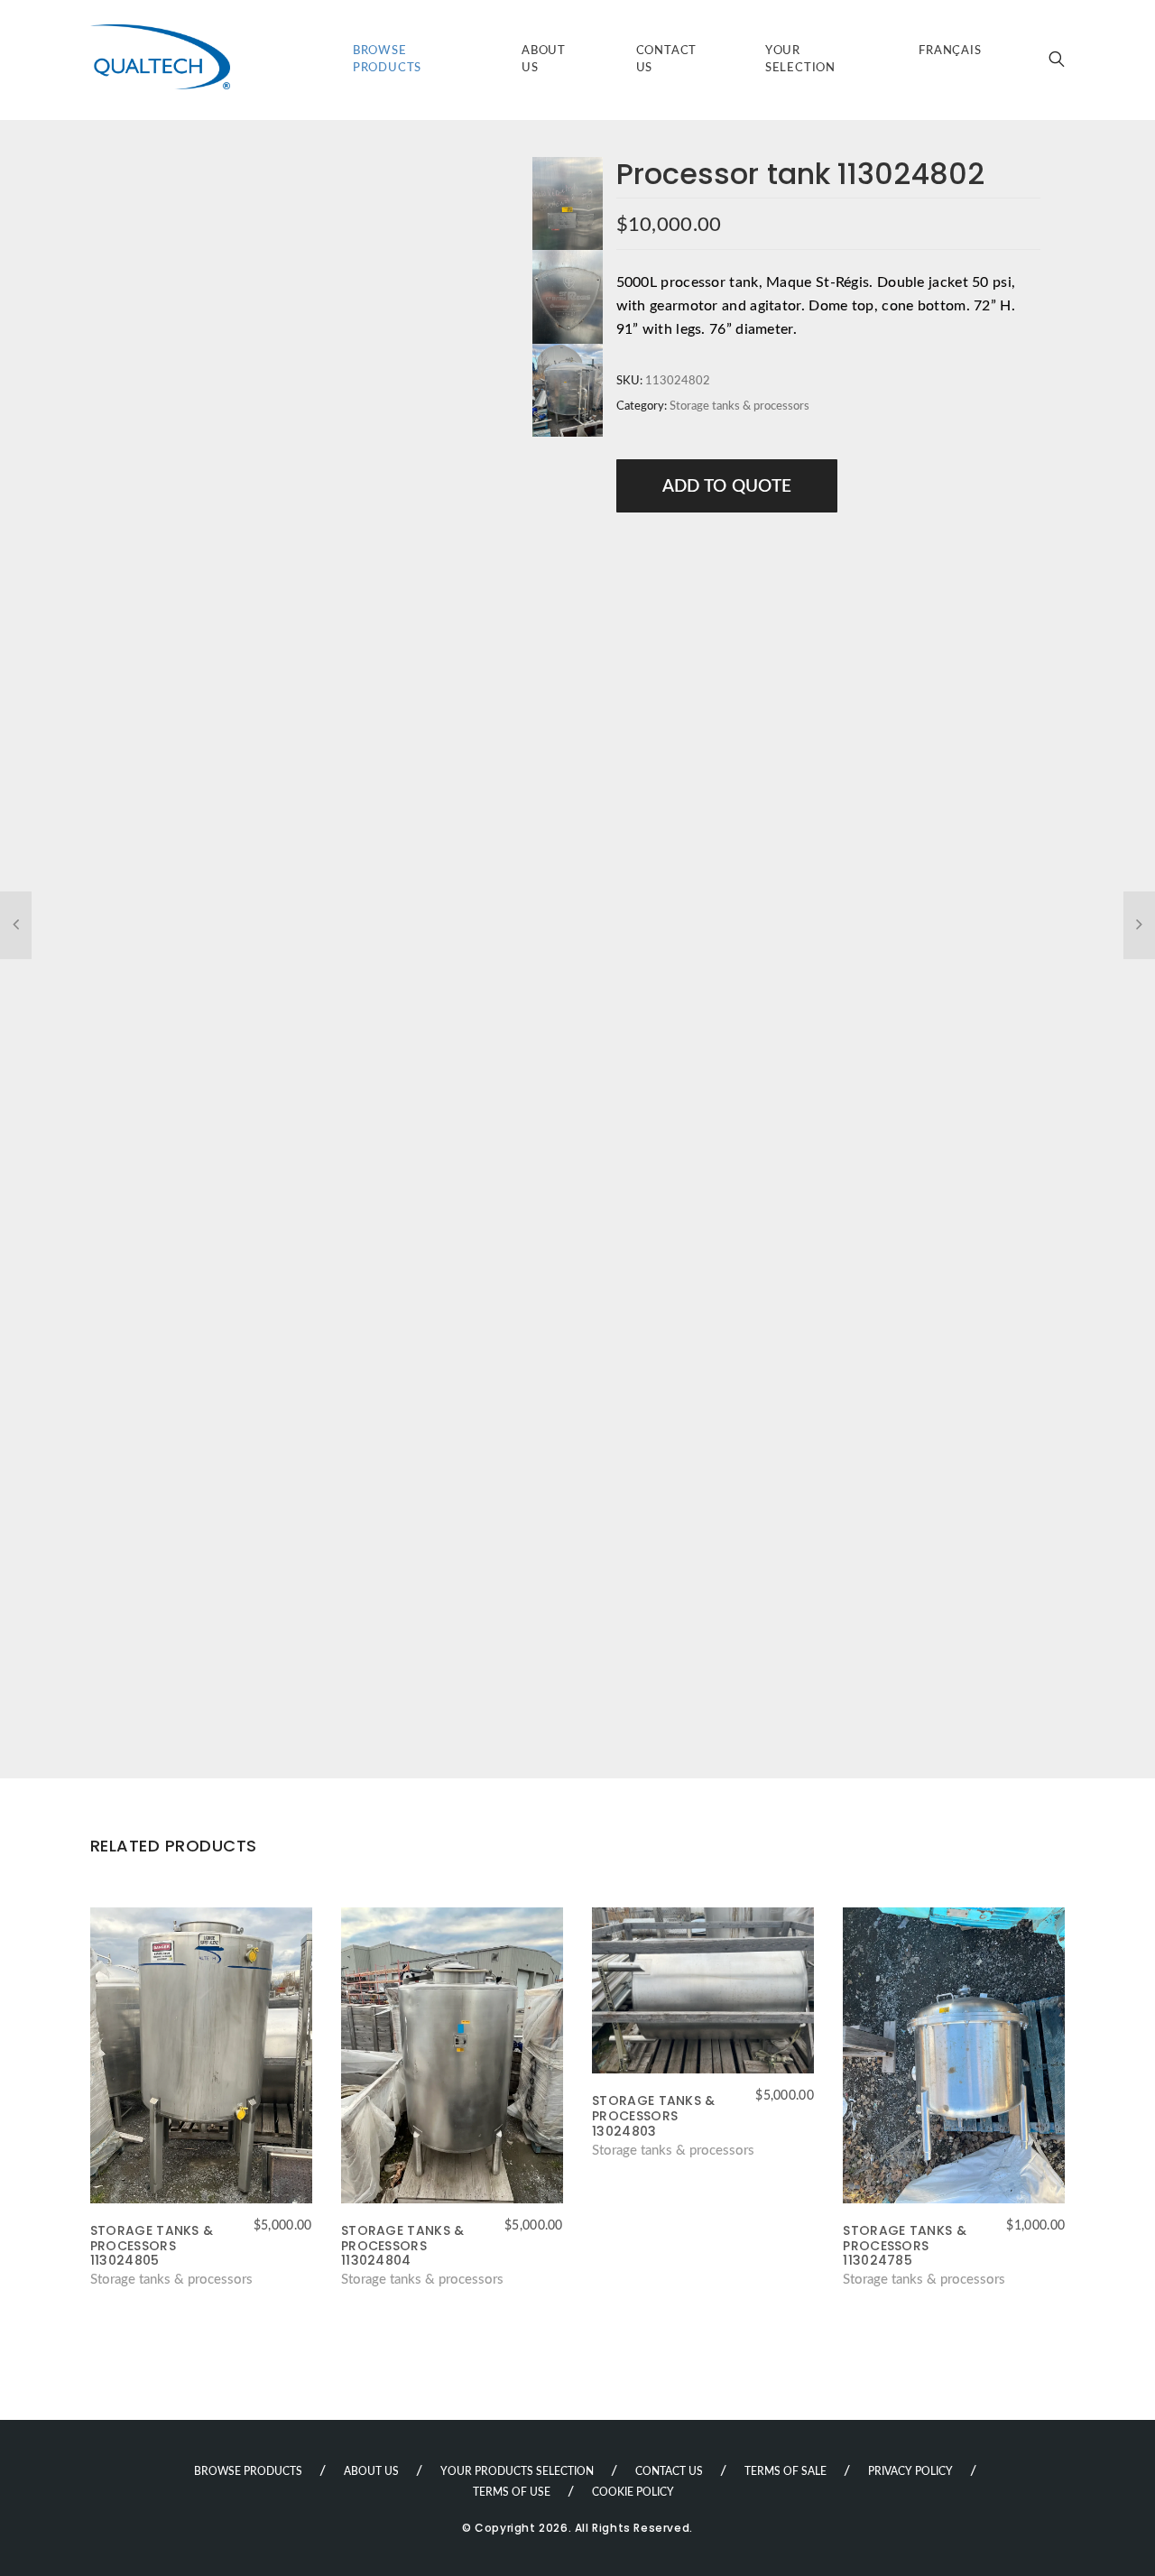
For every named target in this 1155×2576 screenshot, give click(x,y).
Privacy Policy (910, 2471)
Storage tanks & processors (739, 406)
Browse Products (387, 60)
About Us (544, 60)
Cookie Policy (633, 2492)
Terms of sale (785, 2471)
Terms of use (512, 2492)
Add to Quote (727, 487)
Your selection (800, 60)
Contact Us (667, 60)
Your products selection (517, 2471)
